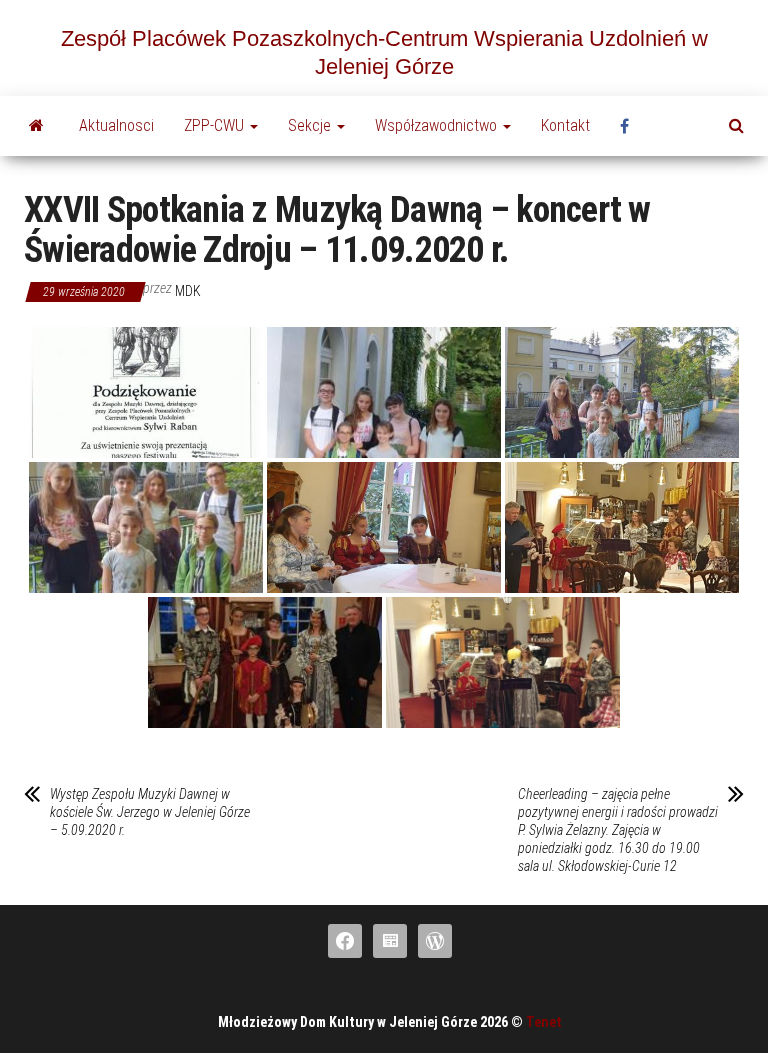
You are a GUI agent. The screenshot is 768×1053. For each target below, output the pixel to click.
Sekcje (311, 125)
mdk (188, 291)
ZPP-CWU (216, 125)
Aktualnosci (116, 125)
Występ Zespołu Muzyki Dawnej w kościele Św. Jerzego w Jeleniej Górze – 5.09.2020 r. (150, 812)
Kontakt (565, 125)
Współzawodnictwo (438, 125)
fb (630, 126)
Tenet (544, 1022)
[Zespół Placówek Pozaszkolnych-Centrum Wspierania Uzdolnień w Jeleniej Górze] (36, 126)
